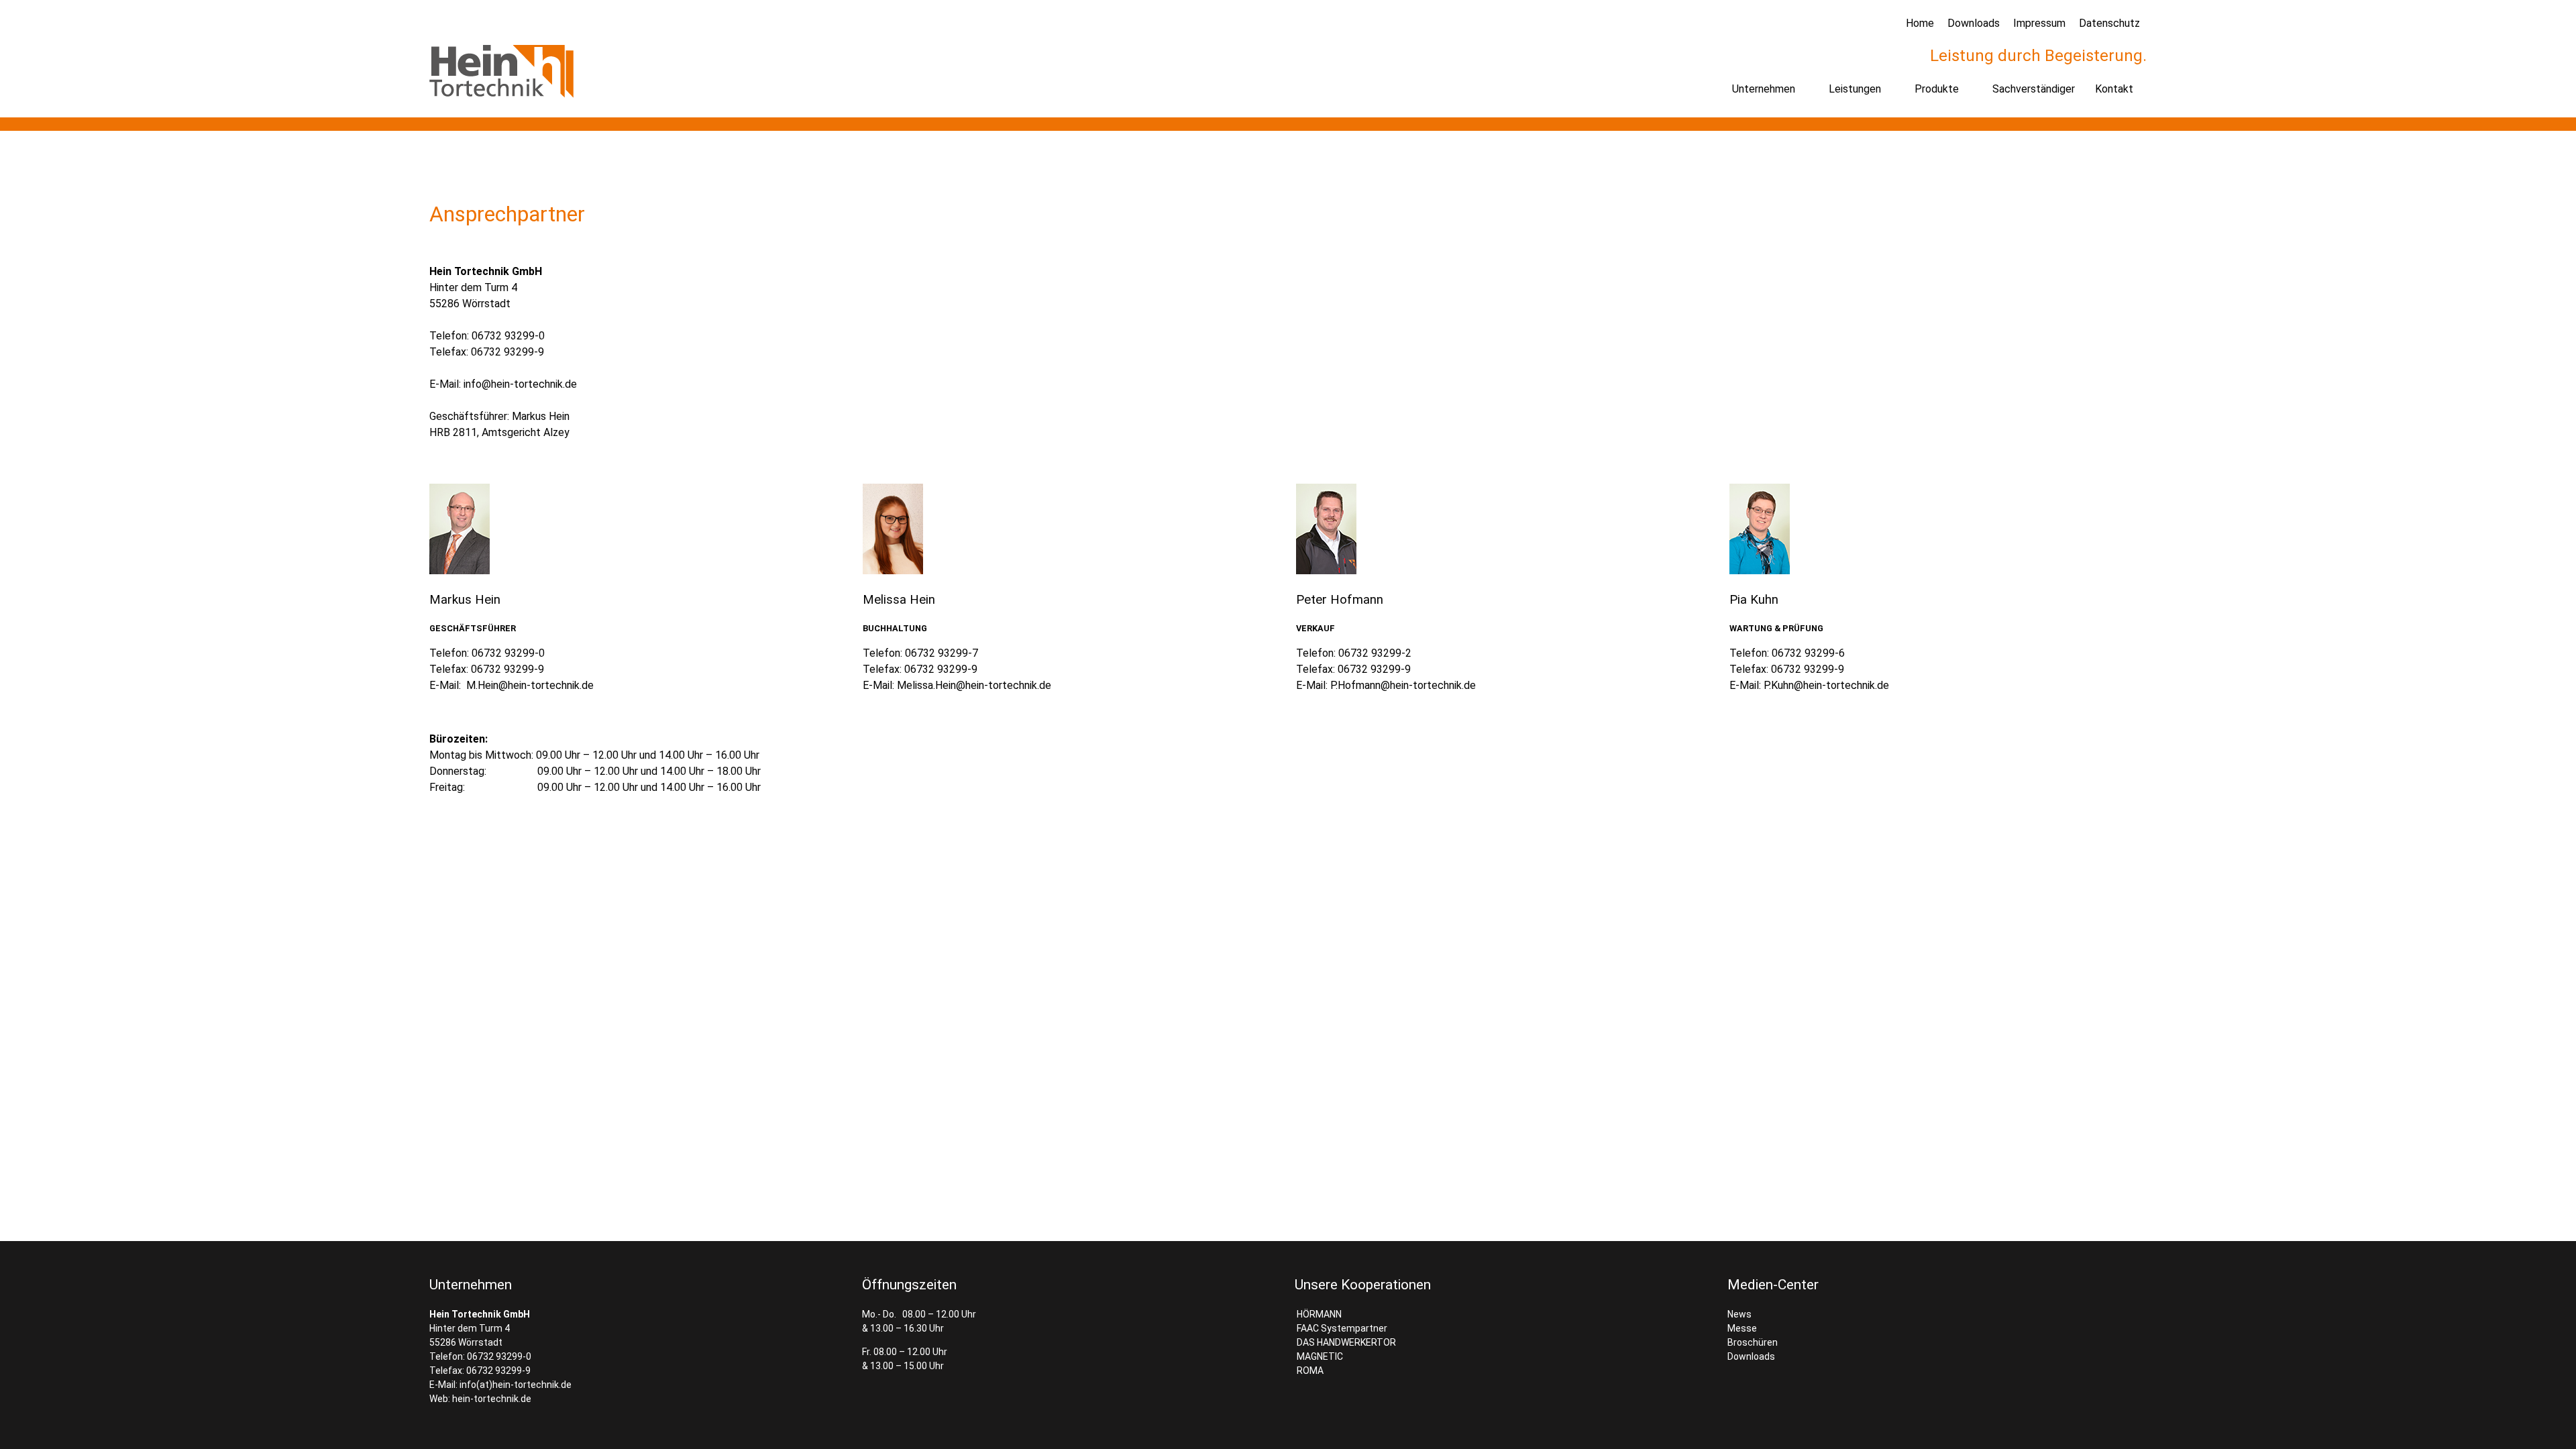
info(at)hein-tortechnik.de (516, 1385)
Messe (1742, 1328)
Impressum (2039, 23)
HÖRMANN (1318, 1314)
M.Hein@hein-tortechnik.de (530, 685)
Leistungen (1855, 89)
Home (1920, 23)
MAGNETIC (1319, 1356)
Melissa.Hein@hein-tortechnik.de (974, 685)
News (1739, 1314)
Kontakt (2114, 89)
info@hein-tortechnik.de (520, 384)
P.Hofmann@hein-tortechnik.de (1403, 685)
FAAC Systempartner (1341, 1328)
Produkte (1937, 89)
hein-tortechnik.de (492, 1399)
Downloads (1974, 23)
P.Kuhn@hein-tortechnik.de (1826, 685)
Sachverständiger (2034, 89)
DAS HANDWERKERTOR (1345, 1342)
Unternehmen (1764, 89)
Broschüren (1753, 1342)
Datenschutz (2109, 23)
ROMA (1309, 1371)
